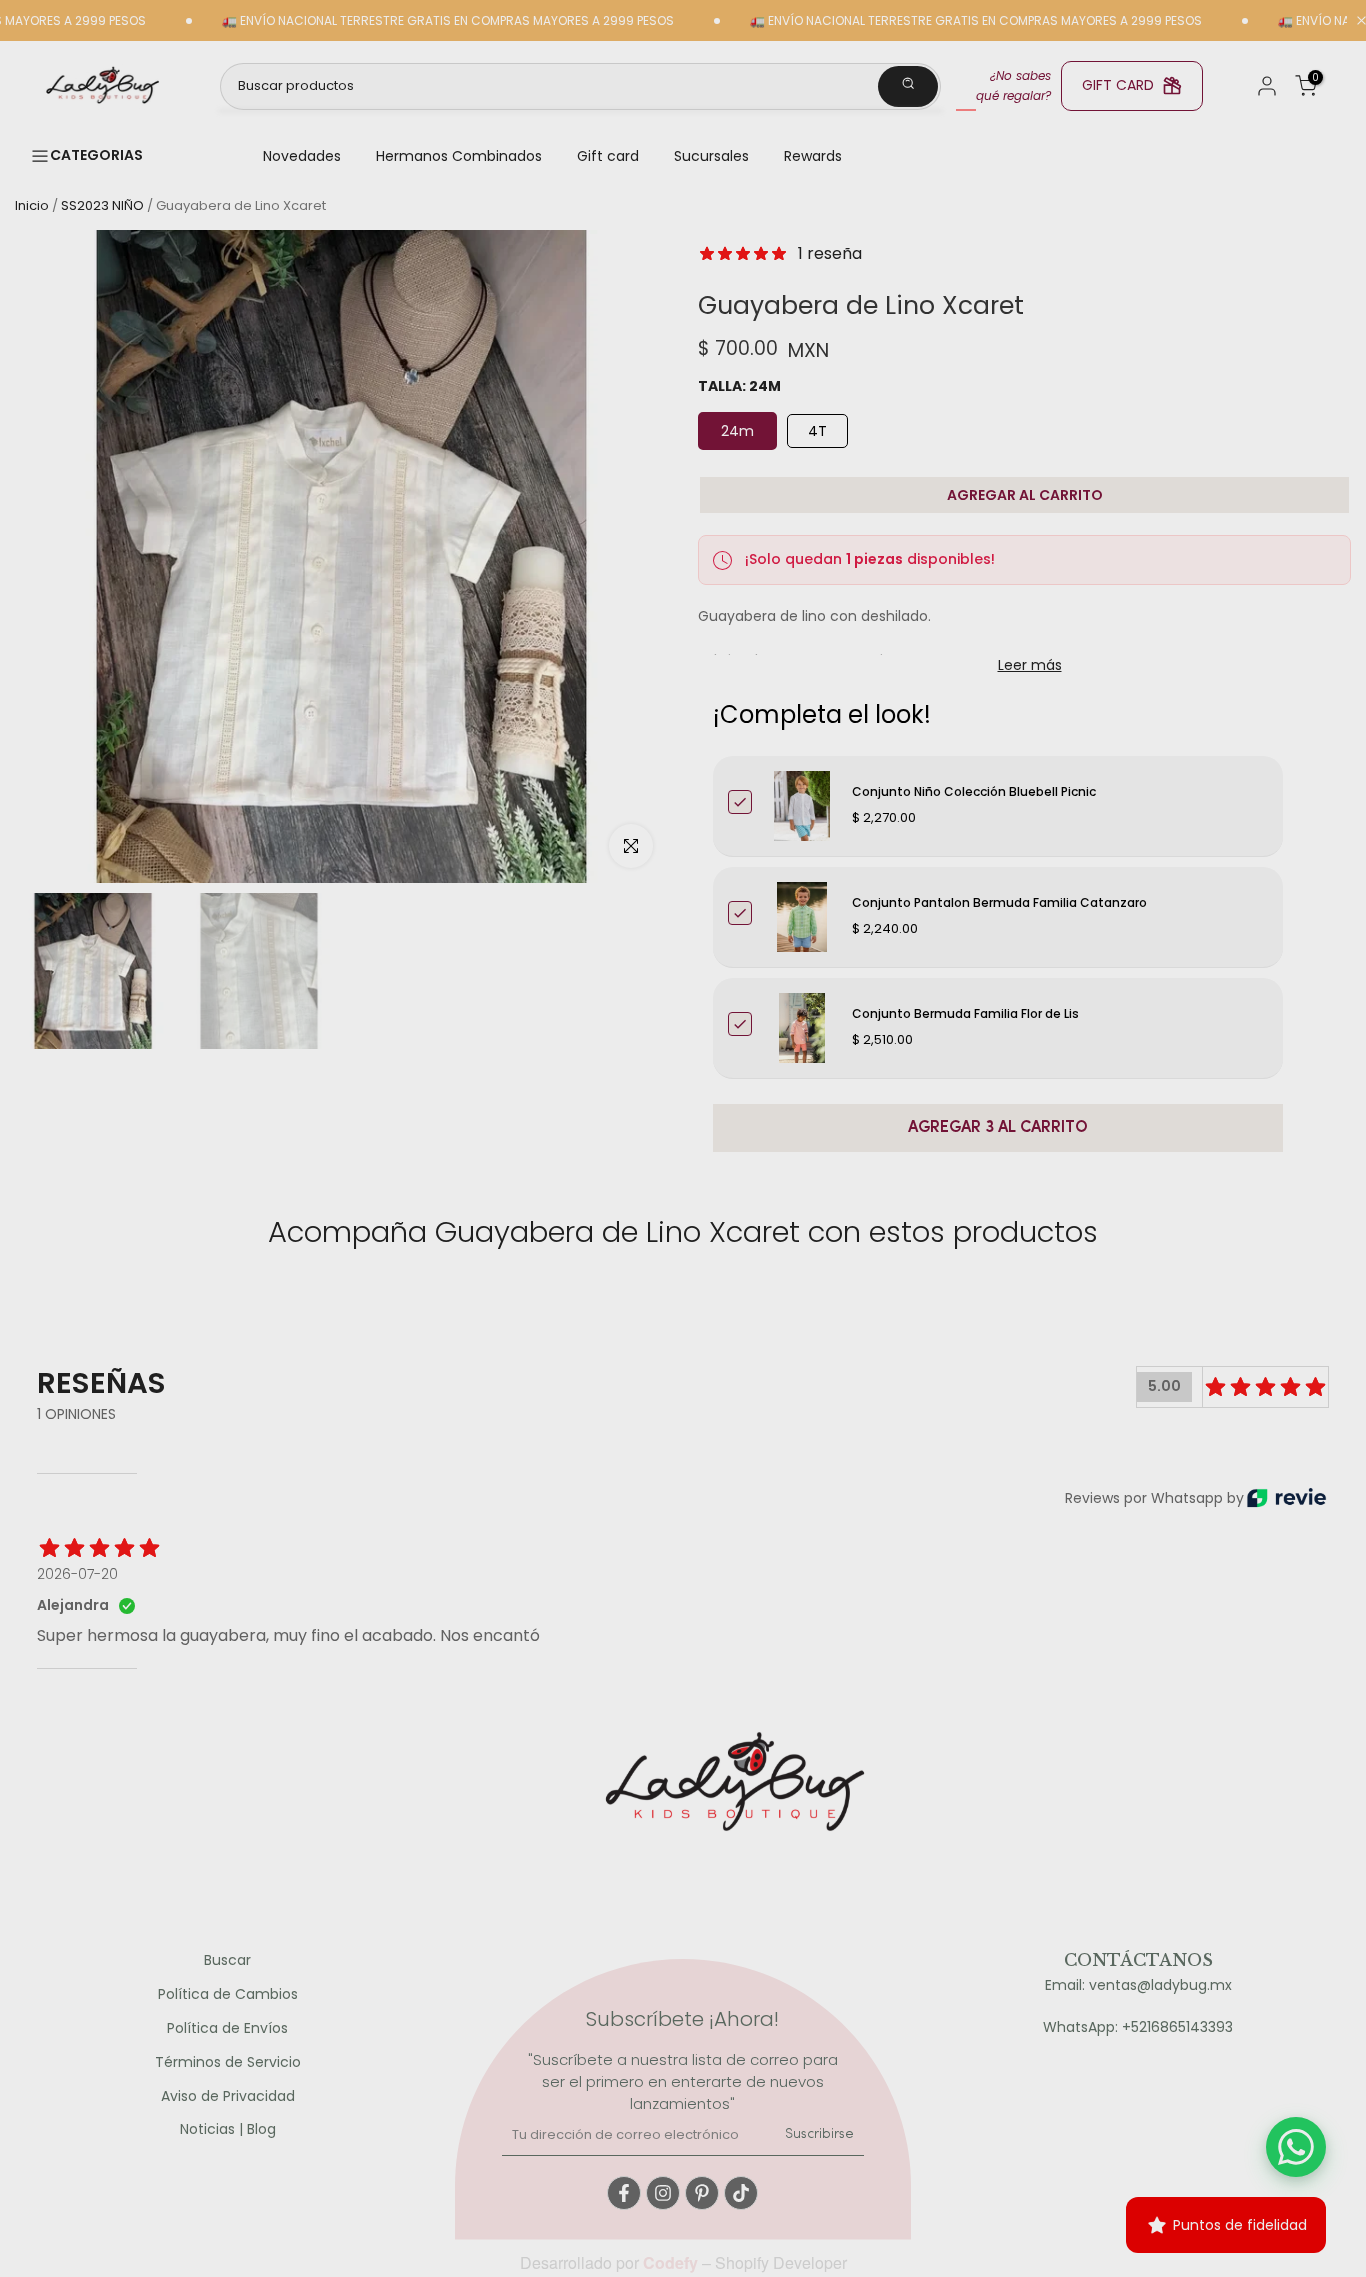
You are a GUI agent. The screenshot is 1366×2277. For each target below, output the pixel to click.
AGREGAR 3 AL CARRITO (998, 1128)
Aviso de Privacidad (228, 2096)
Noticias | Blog (228, 2129)
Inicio (32, 205)
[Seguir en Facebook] (624, 2193)
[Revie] (1286, 1497)
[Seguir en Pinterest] (702, 2193)
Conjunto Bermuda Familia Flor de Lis (965, 1013)
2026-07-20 (77, 1574)
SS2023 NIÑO (102, 205)
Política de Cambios (228, 1994)
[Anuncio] (397, 21)
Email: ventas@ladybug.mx (1138, 1985)
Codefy (672, 2262)
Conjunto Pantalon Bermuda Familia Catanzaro (999, 902)
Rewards (813, 156)
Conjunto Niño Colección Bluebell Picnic (974, 791)
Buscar (227, 1960)
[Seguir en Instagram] (663, 2193)
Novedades (302, 156)
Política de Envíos (227, 2028)
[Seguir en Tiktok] (741, 2193)
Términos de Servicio (228, 2062)
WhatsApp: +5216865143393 (1138, 2027)
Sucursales (711, 156)
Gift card (608, 156)
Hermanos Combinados (459, 156)
